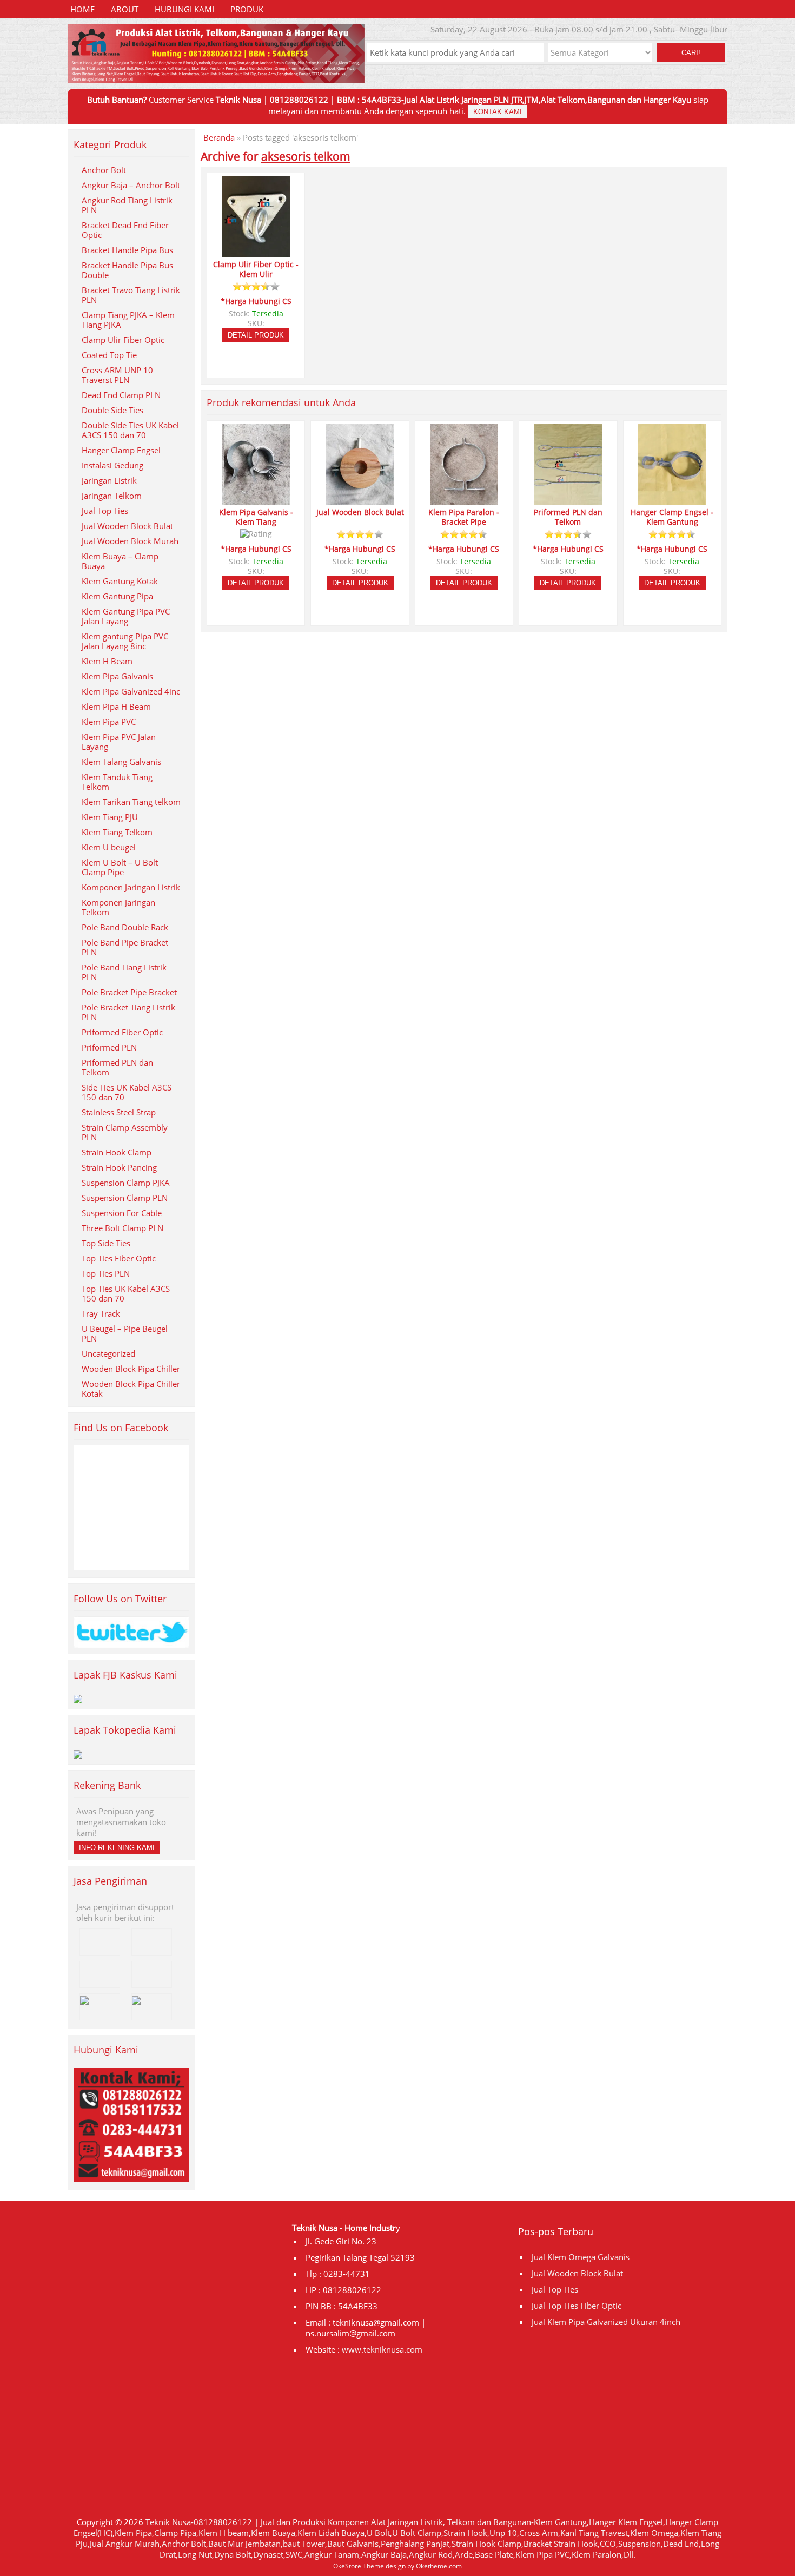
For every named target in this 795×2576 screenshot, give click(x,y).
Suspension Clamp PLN (125, 1198)
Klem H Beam (107, 661)
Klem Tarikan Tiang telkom (131, 802)
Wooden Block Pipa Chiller (131, 1369)
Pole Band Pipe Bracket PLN (125, 947)
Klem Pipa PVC (109, 722)
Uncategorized (108, 1353)
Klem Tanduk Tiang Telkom (117, 782)
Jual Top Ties (105, 511)
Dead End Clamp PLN (121, 395)
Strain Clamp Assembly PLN (125, 1132)
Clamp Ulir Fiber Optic (123, 340)
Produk (247, 9)
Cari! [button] (691, 53)
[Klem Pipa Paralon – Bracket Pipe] (464, 500)
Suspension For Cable (122, 1213)
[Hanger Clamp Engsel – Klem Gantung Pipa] (672, 500)
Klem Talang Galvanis (121, 762)
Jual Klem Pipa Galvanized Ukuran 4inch (606, 2322)
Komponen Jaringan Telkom (118, 907)
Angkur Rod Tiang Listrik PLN (127, 205)
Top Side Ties (106, 1243)
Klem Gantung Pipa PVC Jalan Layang (126, 616)
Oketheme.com (439, 2566)
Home (82, 9)
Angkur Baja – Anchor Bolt (131, 185)
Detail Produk (256, 335)
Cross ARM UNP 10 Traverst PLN (117, 375)
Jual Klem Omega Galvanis (581, 2257)
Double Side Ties (112, 410)
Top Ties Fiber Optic (119, 1258)
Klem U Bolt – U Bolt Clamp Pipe (120, 867)
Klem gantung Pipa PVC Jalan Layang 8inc (125, 641)
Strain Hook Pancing (119, 1167)
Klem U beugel (109, 847)
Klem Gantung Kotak (120, 581)
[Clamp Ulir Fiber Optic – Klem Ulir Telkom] (256, 252)
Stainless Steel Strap (119, 1112)
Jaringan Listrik (109, 480)
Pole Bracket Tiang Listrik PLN (128, 1012)
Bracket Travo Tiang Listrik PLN (131, 295)
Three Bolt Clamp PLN (122, 1228)
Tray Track (101, 1313)
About (125, 9)
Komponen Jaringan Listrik (131, 887)
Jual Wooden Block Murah (130, 541)
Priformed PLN (109, 1047)
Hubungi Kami (184, 9)
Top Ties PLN (106, 1273)
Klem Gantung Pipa (117, 596)
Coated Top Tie (109, 355)
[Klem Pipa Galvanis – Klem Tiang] (256, 500)
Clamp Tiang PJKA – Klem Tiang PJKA (128, 320)
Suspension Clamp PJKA (126, 1183)
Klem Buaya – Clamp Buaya (120, 561)
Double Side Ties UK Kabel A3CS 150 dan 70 (130, 430)
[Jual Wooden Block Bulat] (360, 500)
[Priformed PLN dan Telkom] (568, 500)
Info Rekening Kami (117, 1848)
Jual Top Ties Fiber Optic (577, 2306)
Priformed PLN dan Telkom (117, 1067)
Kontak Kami (498, 112)
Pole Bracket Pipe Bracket (129, 992)
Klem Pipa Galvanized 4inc (131, 691)
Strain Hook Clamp (117, 1152)
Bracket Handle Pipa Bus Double (127, 270)
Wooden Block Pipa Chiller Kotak (131, 1389)
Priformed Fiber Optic (122, 1032)
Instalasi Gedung (112, 465)
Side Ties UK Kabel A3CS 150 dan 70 (127, 1092)
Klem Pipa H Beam (116, 706)
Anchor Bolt (104, 170)
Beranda (219, 137)
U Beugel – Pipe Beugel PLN (125, 1333)
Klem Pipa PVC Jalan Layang (119, 742)
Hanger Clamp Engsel (121, 450)
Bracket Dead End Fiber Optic (125, 230)
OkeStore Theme (359, 2566)
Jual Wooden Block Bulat (127, 526)
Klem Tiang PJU (110, 817)
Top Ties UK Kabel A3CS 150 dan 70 (126, 1293)
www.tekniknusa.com (382, 2349)
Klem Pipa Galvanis (117, 676)
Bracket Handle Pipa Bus (127, 250)
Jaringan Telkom (112, 496)
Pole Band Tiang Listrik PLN (124, 972)
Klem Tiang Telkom (117, 832)
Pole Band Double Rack (125, 927)
